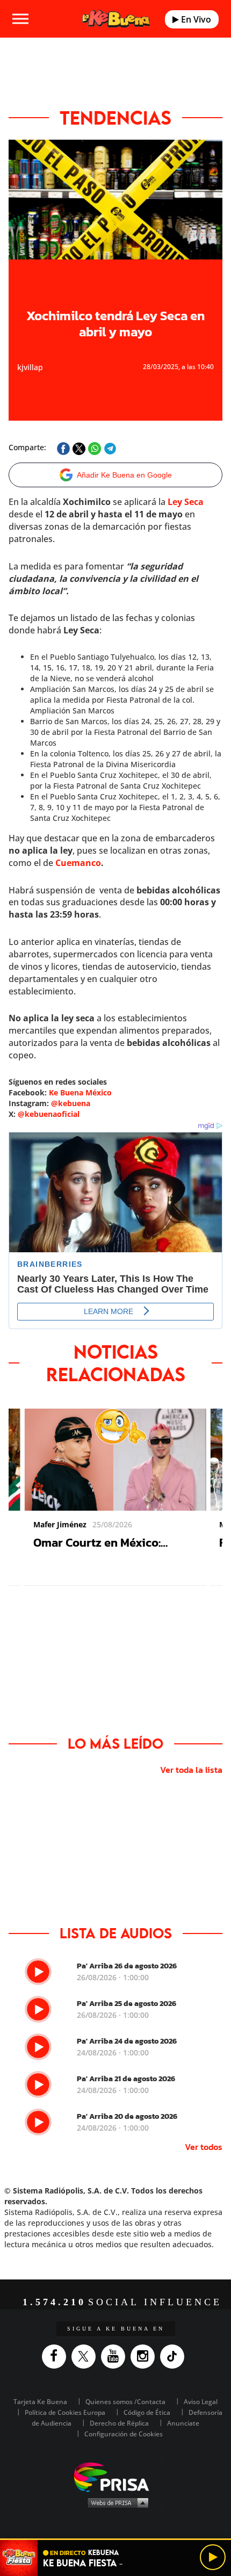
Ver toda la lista (191, 1770)
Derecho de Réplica (119, 2423)
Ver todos (204, 2147)
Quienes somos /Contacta (125, 2402)
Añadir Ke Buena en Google (124, 475)
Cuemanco (78, 863)
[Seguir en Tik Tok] (175, 2357)
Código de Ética (147, 2412)
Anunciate (183, 2423)
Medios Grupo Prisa (116, 2502)
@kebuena (71, 1103)
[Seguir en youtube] (116, 2357)
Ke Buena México (80, 1092)
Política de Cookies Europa (65, 2412)
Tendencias (115, 118)
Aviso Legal (201, 2402)
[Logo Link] (116, 19)
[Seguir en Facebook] (57, 2357)
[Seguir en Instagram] (145, 2357)
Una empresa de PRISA (115, 2476)
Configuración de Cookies (124, 2434)
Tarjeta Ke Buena (40, 2402)
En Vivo (195, 19)
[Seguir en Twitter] (86, 2357)
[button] (115, 2539)
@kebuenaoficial (49, 1114)
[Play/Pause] (213, 2557)
